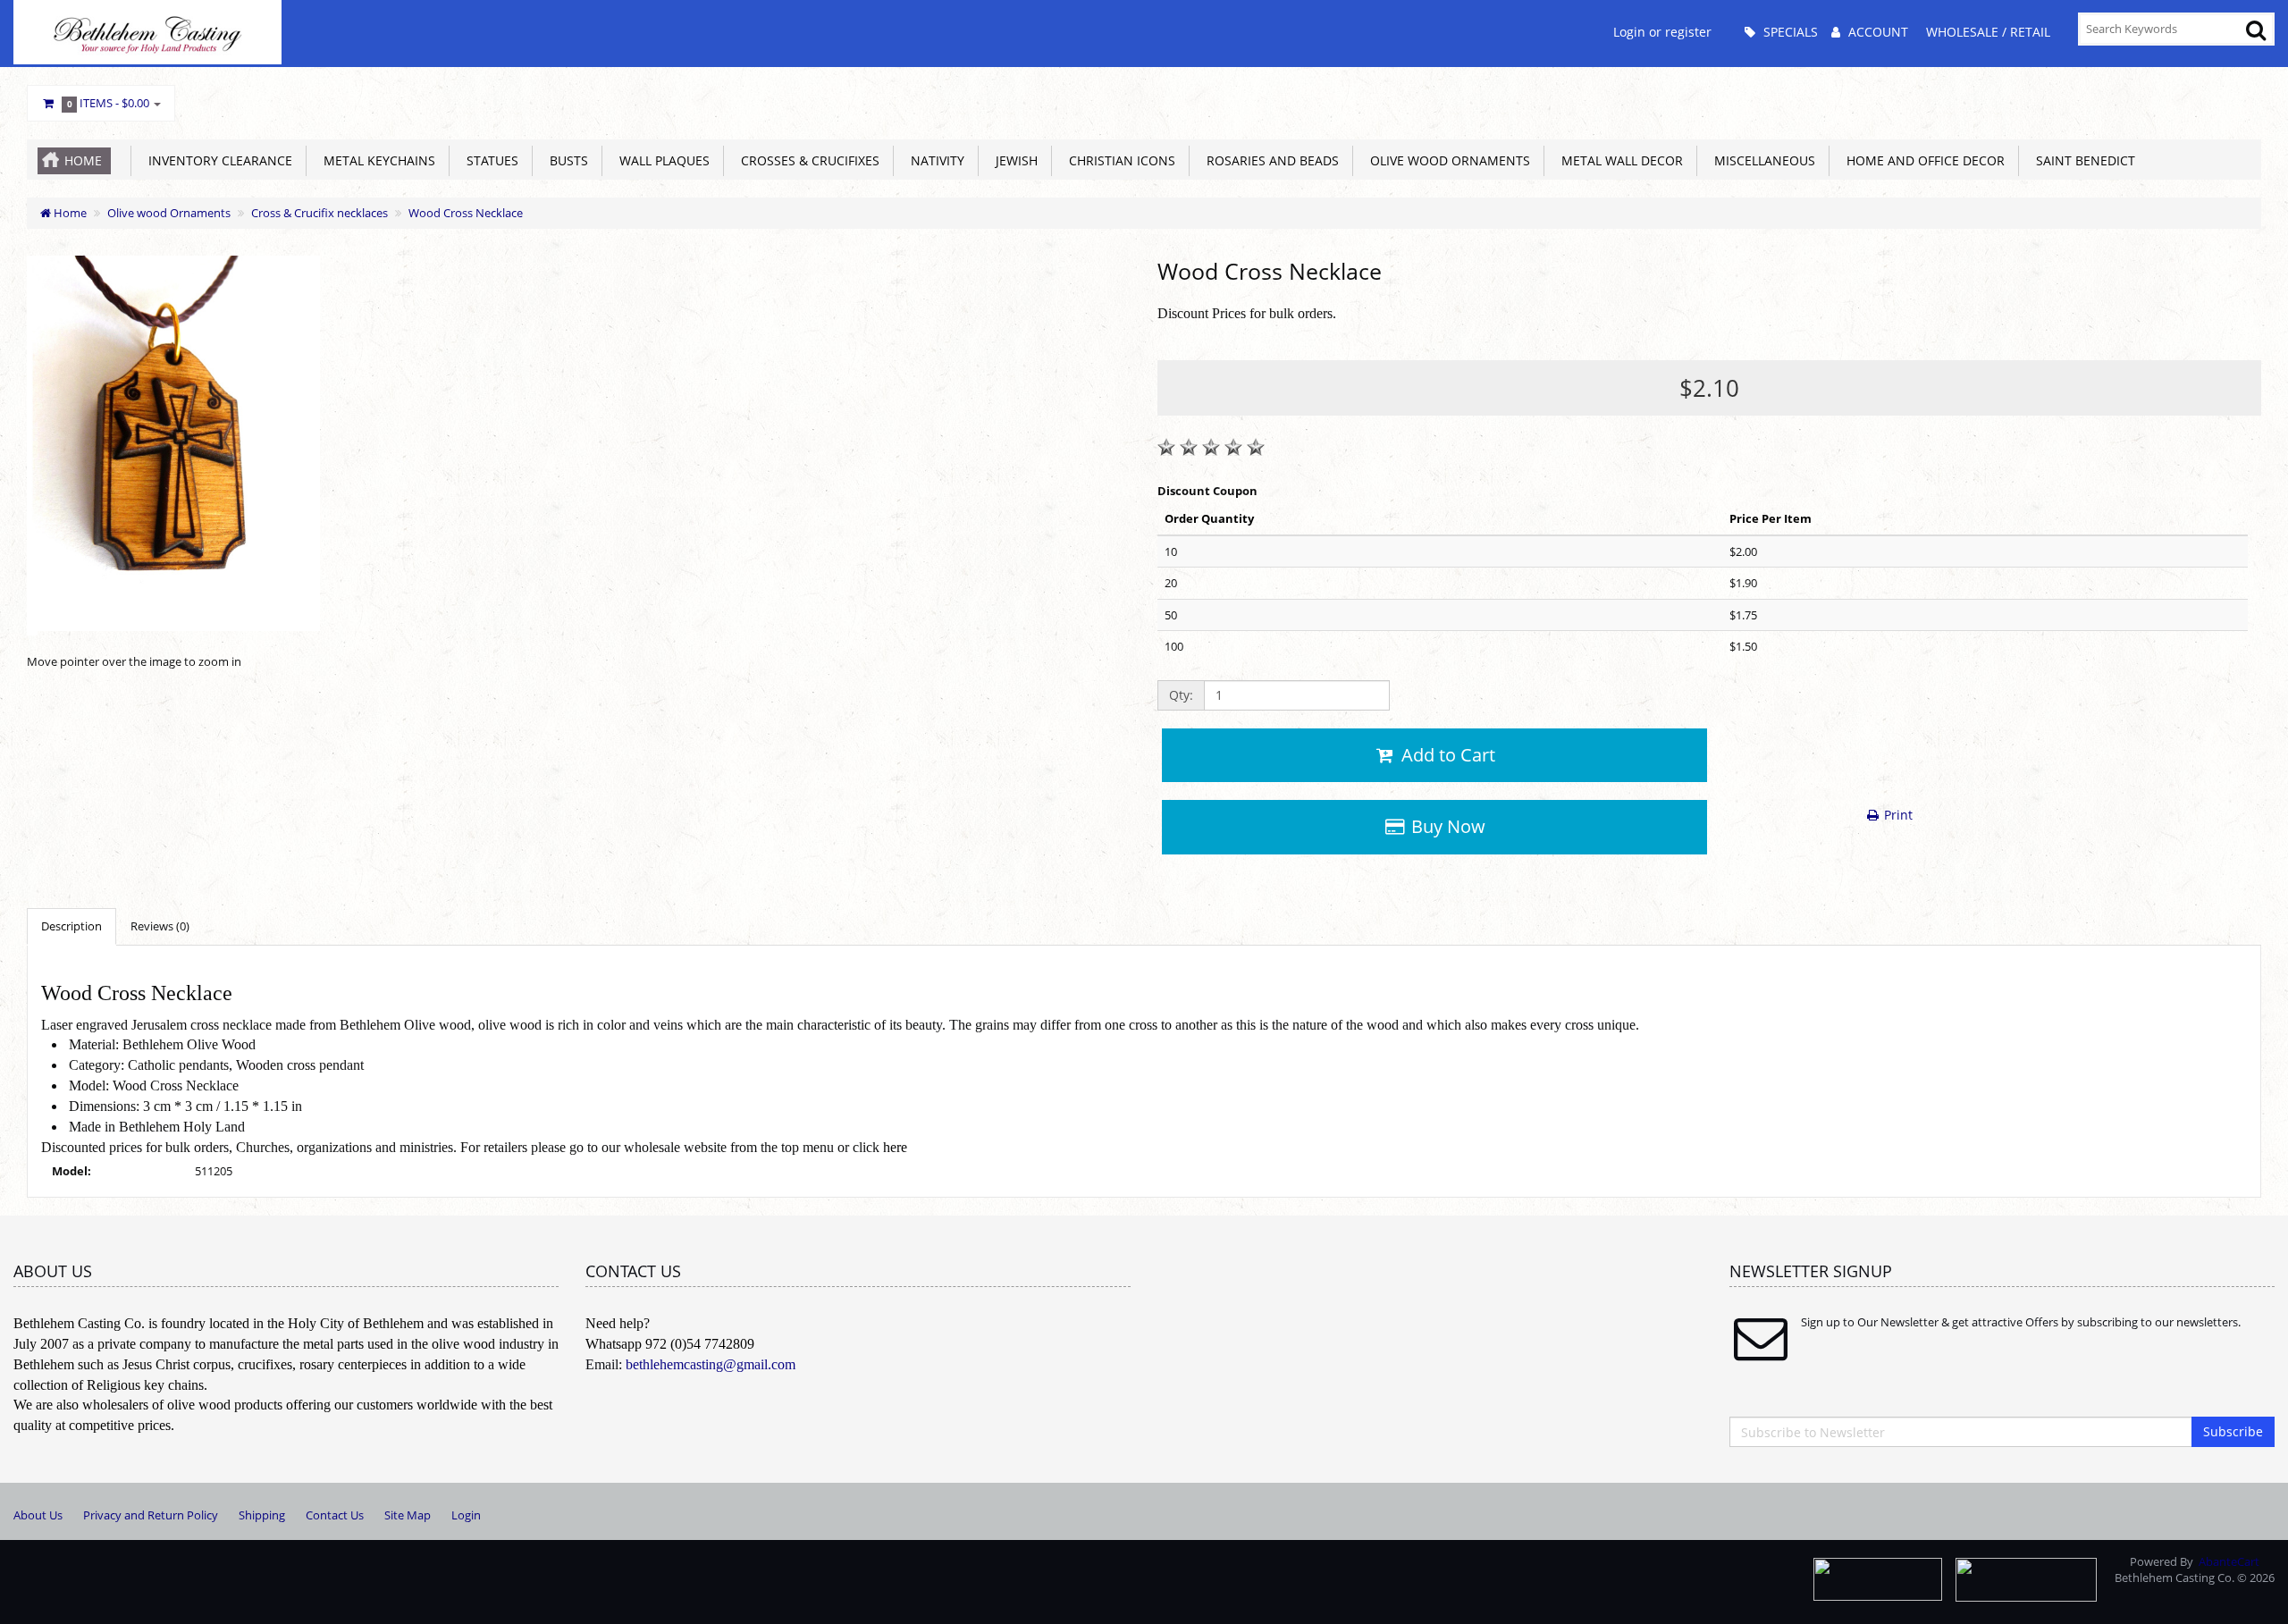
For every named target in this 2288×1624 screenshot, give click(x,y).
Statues (489, 160)
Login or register (1662, 32)
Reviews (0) (160, 926)
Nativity (934, 160)
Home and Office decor (1922, 160)
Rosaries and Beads (1269, 160)
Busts (565, 160)
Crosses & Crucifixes (807, 160)
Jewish (1013, 160)
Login (466, 1515)
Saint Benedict (2082, 160)
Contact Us (335, 1515)
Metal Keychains (376, 160)
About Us (38, 1515)
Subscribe (2233, 1431)
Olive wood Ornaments (1447, 160)
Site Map (408, 1515)
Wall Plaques (661, 160)
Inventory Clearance (217, 160)
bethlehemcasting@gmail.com (711, 1364)
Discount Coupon (1207, 491)
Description (71, 926)
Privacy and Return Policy (151, 1515)
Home (83, 160)
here (895, 1147)
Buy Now (1446, 826)
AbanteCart (2229, 1561)
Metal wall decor (1619, 160)
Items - (109, 103)
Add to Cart (1446, 755)
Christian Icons (1119, 160)
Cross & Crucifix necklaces (320, 213)
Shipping (262, 1515)
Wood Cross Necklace (466, 213)
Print (1897, 815)
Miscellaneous (1761, 160)
